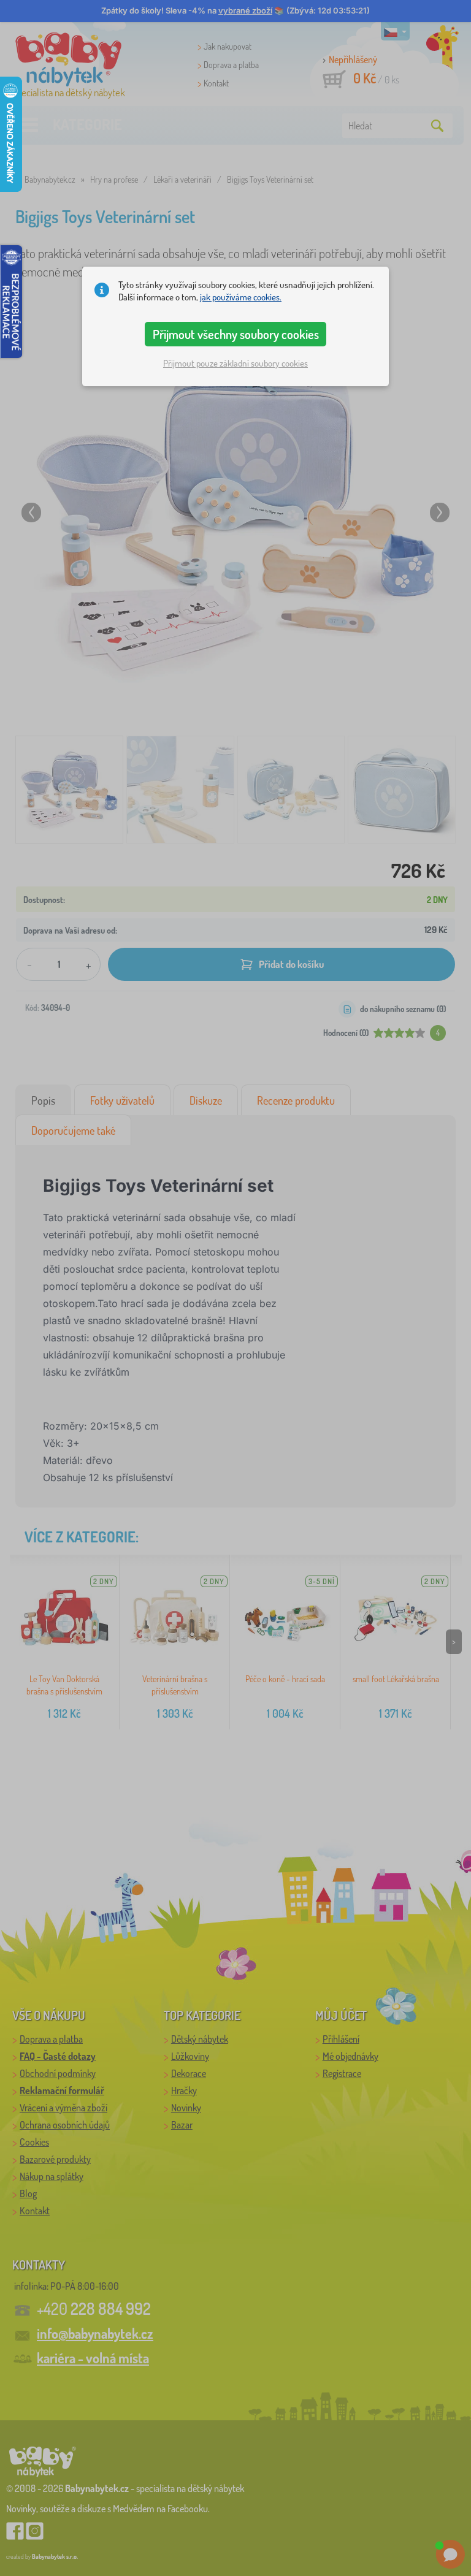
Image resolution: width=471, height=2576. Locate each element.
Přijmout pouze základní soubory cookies (235, 363)
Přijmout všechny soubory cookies (236, 334)
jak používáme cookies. (241, 297)
